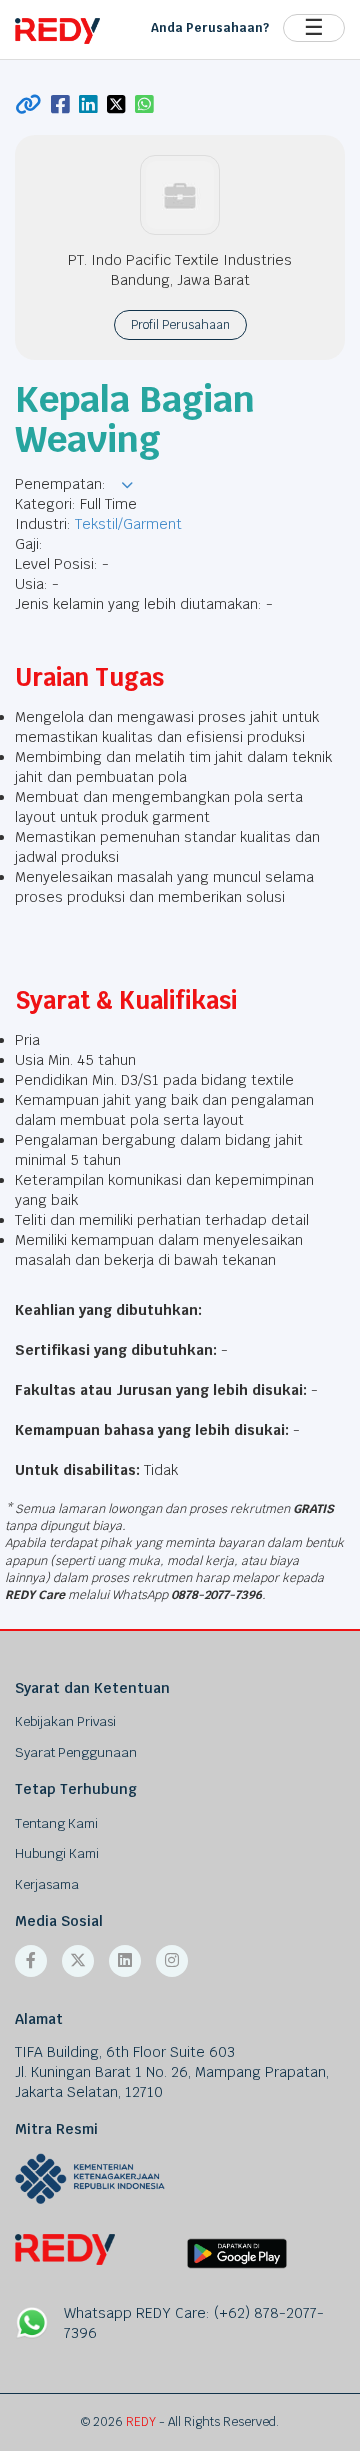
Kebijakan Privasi (65, 1721)
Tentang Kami (56, 1823)
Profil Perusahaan (180, 325)
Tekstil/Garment (128, 524)
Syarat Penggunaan (76, 1752)
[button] (127, 485)
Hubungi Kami (57, 1853)
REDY (141, 2422)
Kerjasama (47, 1884)
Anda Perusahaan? (210, 28)
